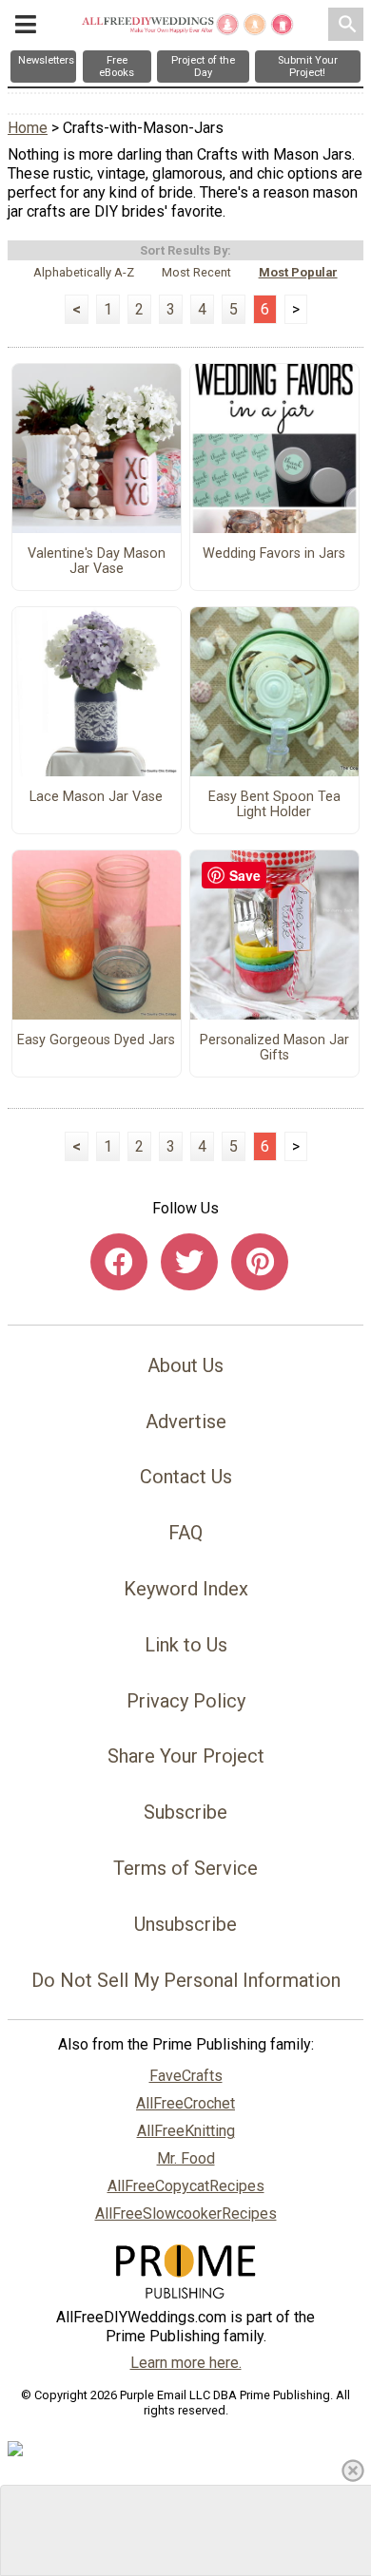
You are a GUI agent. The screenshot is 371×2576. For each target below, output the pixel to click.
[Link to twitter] (189, 1262)
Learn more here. (186, 2363)
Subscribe (185, 1812)
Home (28, 128)
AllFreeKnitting (186, 2131)
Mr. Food (186, 2158)
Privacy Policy (186, 1701)
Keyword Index (186, 1589)
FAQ (185, 1533)
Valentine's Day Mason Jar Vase (97, 562)
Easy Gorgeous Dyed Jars (96, 1040)
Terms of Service (185, 1868)
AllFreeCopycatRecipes (186, 2186)
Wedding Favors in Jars (274, 554)
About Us (185, 1365)
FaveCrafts (186, 2076)
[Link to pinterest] (260, 1262)
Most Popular (298, 272)
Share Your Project (186, 1756)
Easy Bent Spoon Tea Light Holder (274, 805)
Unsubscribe (185, 1924)
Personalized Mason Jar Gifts (274, 1048)
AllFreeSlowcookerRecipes (186, 2213)
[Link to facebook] (119, 1262)
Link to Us (186, 1645)
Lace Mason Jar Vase (96, 797)
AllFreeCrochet (185, 2103)
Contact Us (186, 1477)
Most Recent (196, 272)
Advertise (186, 1422)
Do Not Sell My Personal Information (186, 1980)
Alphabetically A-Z (84, 272)
